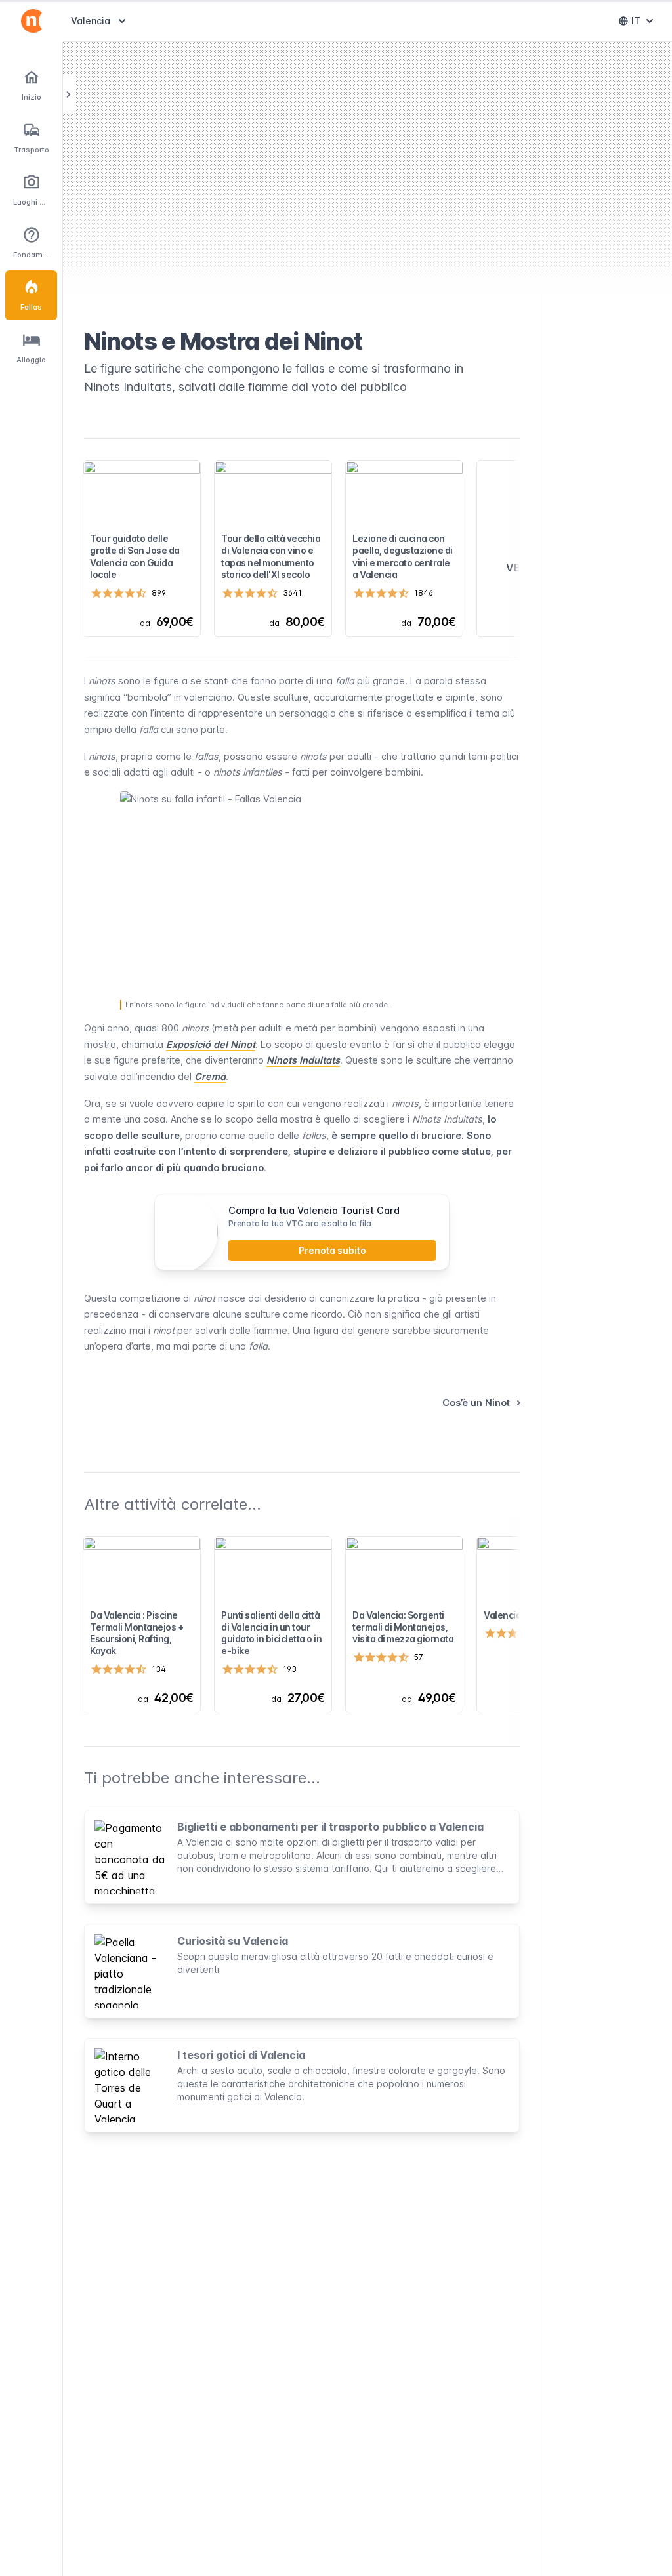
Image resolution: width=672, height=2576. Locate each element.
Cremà (210, 1076)
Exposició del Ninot (211, 1044)
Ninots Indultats (303, 1060)
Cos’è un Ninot (476, 1402)
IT (645, 24)
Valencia (100, 20)
